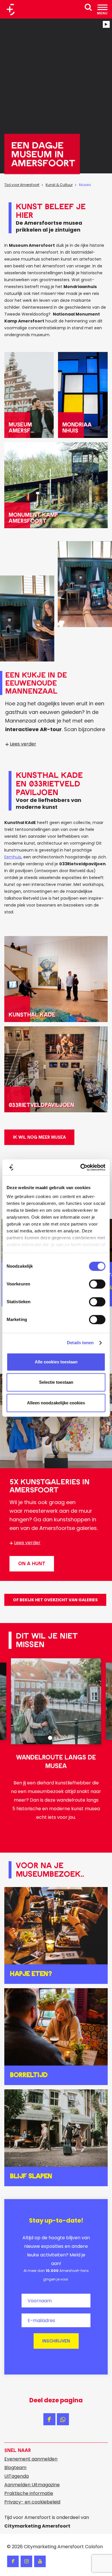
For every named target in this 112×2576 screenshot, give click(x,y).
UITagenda (17, 2476)
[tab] (50, 1738)
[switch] (97, 1284)
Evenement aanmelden (31, 2459)
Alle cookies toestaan (56, 1362)
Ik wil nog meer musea (39, 1137)
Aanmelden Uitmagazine (32, 2485)
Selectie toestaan (56, 1382)
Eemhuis (13, 857)
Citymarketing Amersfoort (54, 2547)
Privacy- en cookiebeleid (32, 2502)
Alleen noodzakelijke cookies (56, 1403)
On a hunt (32, 1564)
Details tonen (80, 1343)
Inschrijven (56, 2341)
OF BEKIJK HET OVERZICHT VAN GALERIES (55, 1600)
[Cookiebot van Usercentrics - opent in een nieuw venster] (81, 1167)
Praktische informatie (29, 2493)
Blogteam (15, 2468)
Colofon (94, 2547)
